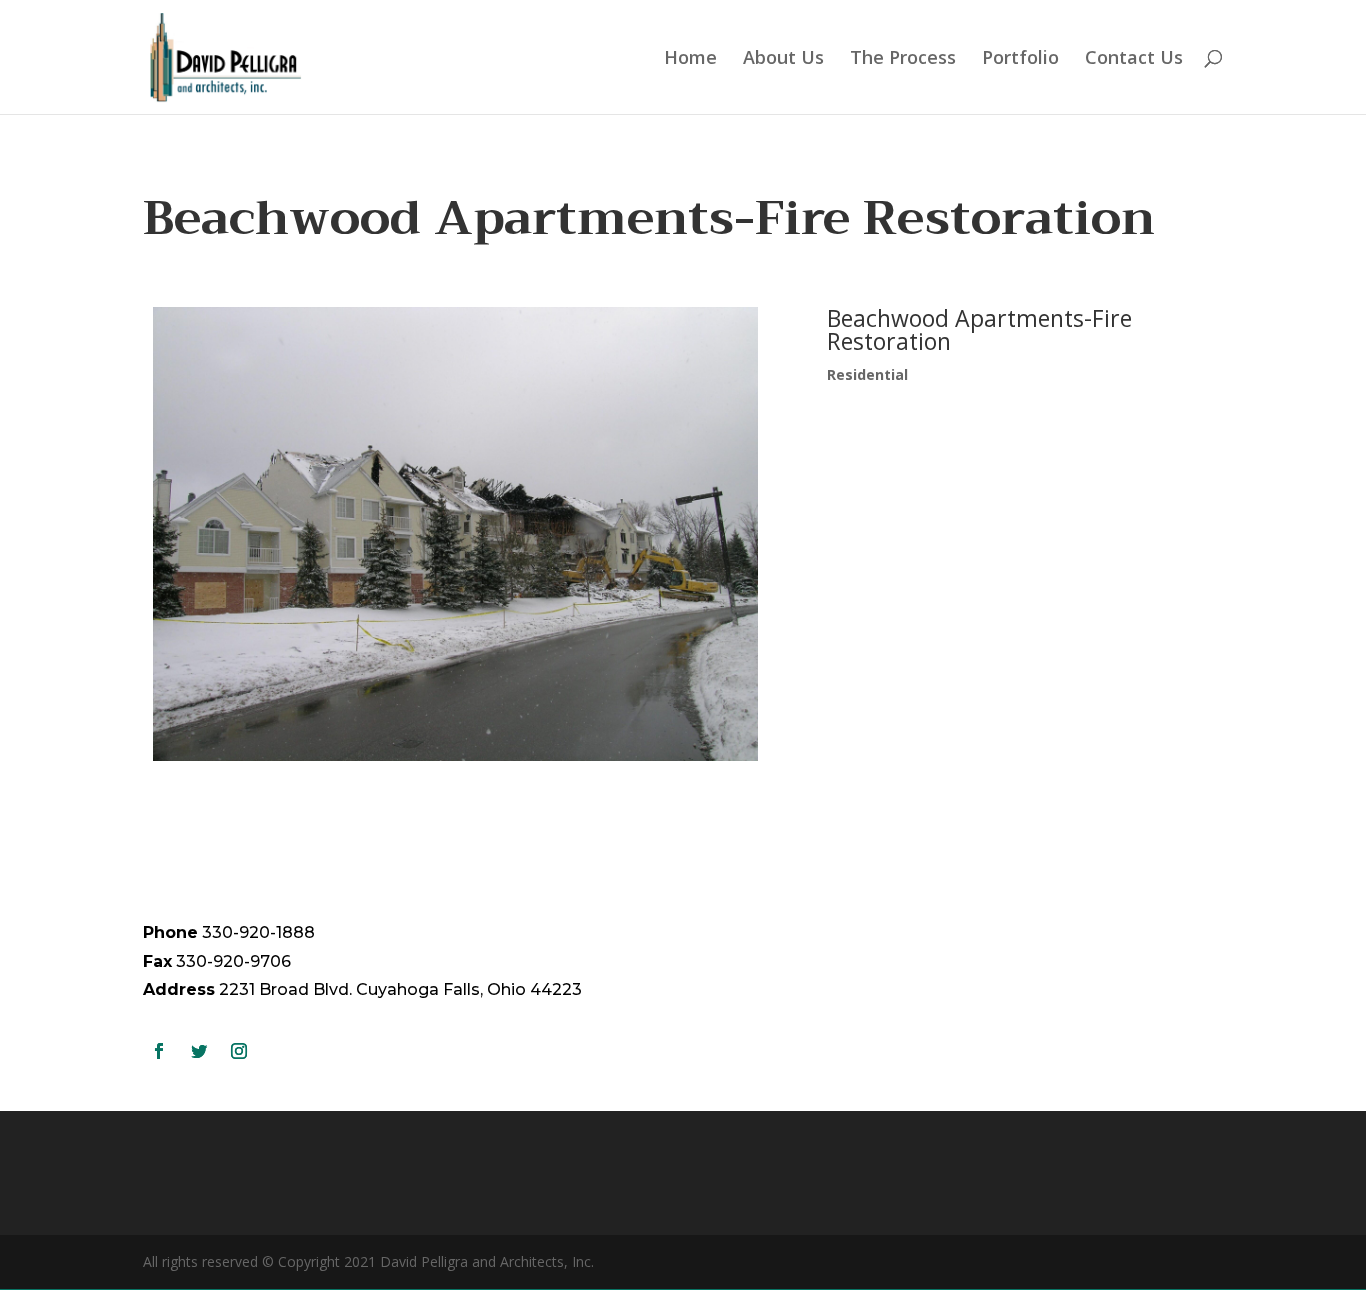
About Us (783, 59)
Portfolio (1020, 59)
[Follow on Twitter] (199, 1051)
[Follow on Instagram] (239, 1051)
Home (690, 59)
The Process (903, 59)
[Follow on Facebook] (159, 1051)
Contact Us (1134, 59)
